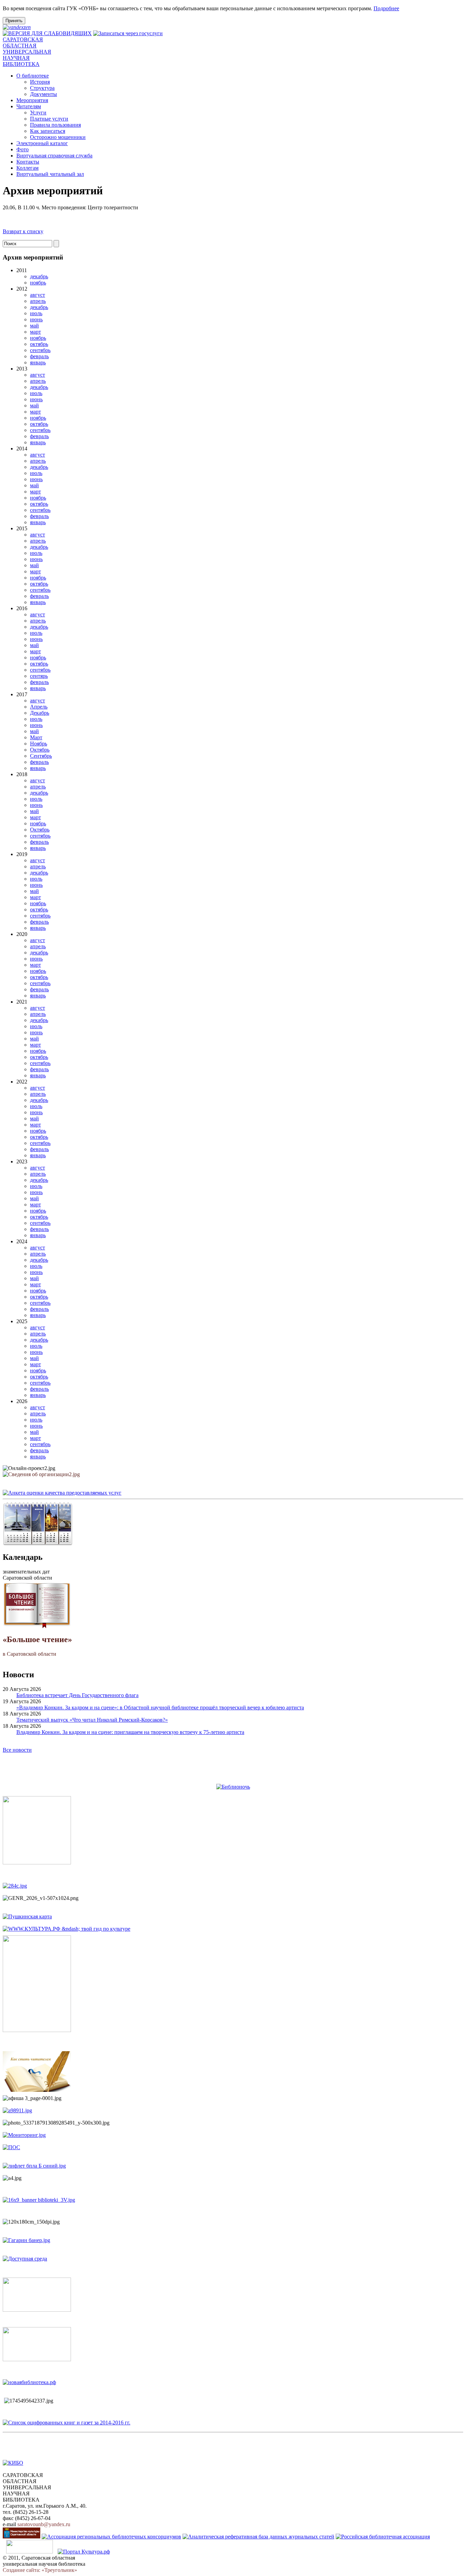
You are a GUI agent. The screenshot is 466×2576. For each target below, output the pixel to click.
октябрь (39, 344)
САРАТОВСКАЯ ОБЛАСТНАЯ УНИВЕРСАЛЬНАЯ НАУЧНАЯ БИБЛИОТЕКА (27, 52)
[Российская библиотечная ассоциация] (383, 2537)
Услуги (38, 113)
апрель (38, 301)
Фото (23, 149)
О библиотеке (33, 76)
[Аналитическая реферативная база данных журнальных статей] (258, 2537)
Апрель (39, 707)
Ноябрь (39, 744)
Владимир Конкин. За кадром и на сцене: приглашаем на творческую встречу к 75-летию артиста (130, 1732)
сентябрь (40, 350)
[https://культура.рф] (67, 1929)
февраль (39, 356)
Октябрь (40, 750)
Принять (14, 21)
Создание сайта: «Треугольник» (40, 2570)
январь (38, 362)
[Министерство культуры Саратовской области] (21, 2537)
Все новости (17, 1750)
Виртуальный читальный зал (50, 174)
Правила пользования (55, 125)
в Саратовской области (37, 1646)
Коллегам (27, 168)
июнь (36, 319)
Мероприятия (32, 100)
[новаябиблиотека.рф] (29, 2382)
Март (36, 737)
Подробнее (386, 8)
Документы (43, 94)
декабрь (39, 276)
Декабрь (40, 713)
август (38, 295)
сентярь (39, 676)
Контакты (28, 162)
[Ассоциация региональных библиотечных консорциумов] (111, 2537)
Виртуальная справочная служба (54, 156)
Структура (42, 88)
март (35, 332)
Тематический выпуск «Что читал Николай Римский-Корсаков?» (92, 1720)
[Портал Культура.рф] (84, 2552)
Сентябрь (41, 756)
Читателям (29, 106)
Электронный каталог (42, 143)
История (40, 82)
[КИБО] (13, 2463)
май (34, 326)
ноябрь (38, 283)
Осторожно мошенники (58, 137)
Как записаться (48, 131)
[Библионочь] (233, 1787)
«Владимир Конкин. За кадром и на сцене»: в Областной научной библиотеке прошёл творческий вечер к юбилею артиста (160, 1707)
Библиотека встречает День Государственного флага (77, 1695)
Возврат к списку (23, 231)
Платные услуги (49, 119)
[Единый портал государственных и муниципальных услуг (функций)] (30, 2552)
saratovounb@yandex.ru (44, 2524)
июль (36, 313)
